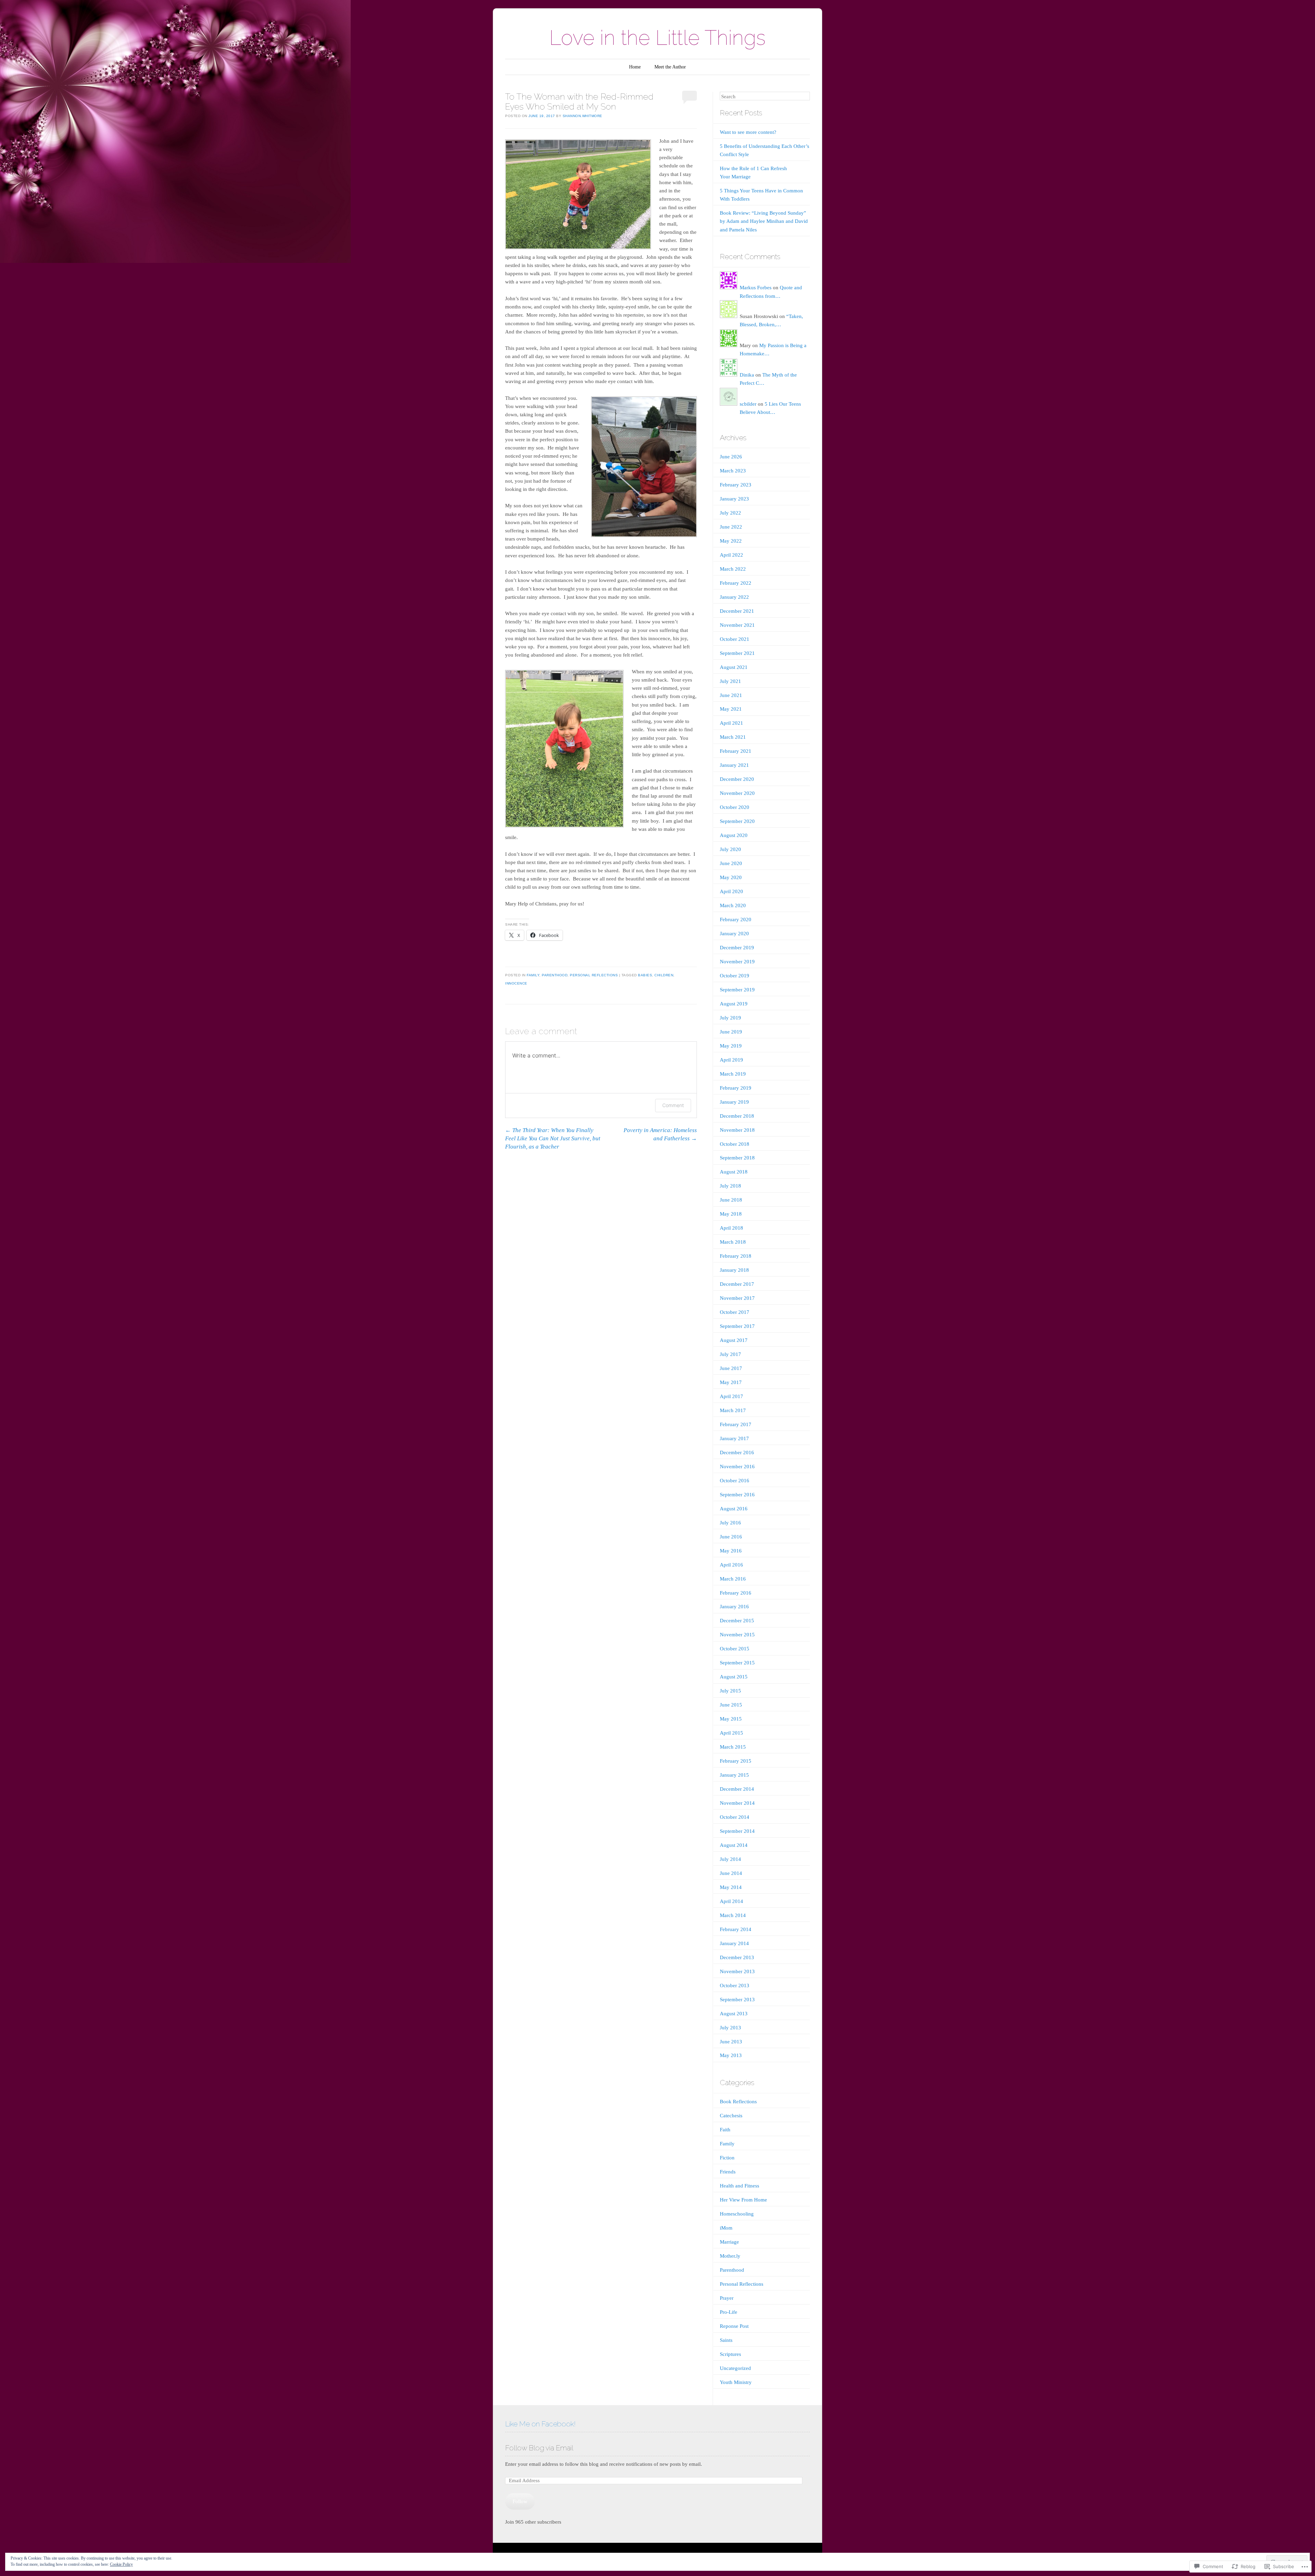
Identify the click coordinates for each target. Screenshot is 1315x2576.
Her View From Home (743, 2200)
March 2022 (733, 569)
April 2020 (731, 891)
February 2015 (736, 1761)
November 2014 (737, 1803)
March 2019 (733, 1074)
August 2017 (734, 1340)
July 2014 (730, 1859)
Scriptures (730, 2354)
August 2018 (734, 1172)
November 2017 (737, 1298)
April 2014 (731, 1901)
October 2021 (735, 639)
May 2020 (731, 877)
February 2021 (736, 751)
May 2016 (731, 1551)
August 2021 (734, 667)
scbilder (748, 404)
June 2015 (731, 1705)
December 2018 (737, 1116)
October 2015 (735, 1649)
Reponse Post (734, 2326)
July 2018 (730, 1186)
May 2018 (731, 1214)
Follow (520, 2501)
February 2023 (736, 485)
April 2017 (731, 1396)
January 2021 (734, 765)
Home (635, 67)
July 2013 (730, 2028)
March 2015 (733, 1747)
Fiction (727, 2158)
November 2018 (737, 1130)
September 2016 (737, 1495)
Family (533, 975)
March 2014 (733, 1915)
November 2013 (737, 1971)
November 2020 (737, 793)
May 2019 (731, 1046)
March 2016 (733, 1579)
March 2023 (733, 471)
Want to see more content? (748, 132)
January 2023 (734, 499)
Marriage (729, 2242)
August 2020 (734, 835)
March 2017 (733, 1410)
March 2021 (733, 737)
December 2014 (737, 1789)
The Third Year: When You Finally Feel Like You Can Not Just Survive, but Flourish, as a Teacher (553, 1138)
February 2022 (736, 583)
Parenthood (555, 975)
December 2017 (737, 1284)
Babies (645, 975)
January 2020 (734, 934)
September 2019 (737, 990)
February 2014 (736, 1929)
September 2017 (737, 1326)
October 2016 (735, 1481)
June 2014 (731, 1873)
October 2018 (735, 1144)
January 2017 (734, 1438)
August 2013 (734, 2014)
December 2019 (737, 948)
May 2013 (731, 2055)
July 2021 (730, 681)
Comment (673, 1105)
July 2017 (730, 1354)
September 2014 (737, 1831)
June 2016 (731, 1537)
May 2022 (731, 541)
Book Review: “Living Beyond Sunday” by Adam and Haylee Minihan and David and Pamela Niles (764, 221)
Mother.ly (730, 2256)
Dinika (747, 375)
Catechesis (731, 2116)
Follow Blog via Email (539, 2448)
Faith (725, 2130)
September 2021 (737, 653)
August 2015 (734, 1677)
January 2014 (734, 1943)
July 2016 (730, 1523)
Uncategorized (735, 2368)
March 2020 (733, 905)
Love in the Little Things (657, 38)
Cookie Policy (121, 2564)
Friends (728, 2172)
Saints (726, 2340)
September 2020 (737, 821)
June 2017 (731, 1368)
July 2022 (730, 513)
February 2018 (736, 1256)
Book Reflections (738, 2102)
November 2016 (737, 1467)
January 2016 (734, 1607)
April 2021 (731, 723)
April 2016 (731, 1565)
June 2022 (731, 527)
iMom (726, 2228)
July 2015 (730, 1691)
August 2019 (734, 1004)
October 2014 (735, 1817)
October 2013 (735, 1985)
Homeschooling (737, 2214)
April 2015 (731, 1733)
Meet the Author (670, 67)
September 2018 (737, 1158)
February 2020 (736, 919)
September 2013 (737, 2000)
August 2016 (734, 1509)
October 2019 (735, 976)
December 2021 (737, 611)
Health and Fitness (740, 2186)
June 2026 (731, 457)
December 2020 (737, 779)
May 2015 (731, 1719)
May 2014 (731, 1887)
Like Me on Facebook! (540, 2424)
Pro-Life (729, 2312)
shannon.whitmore (583, 116)
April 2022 (731, 555)
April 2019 (731, 1060)
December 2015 (737, 1621)
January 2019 (734, 1102)
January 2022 (734, 597)
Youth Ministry (736, 2382)
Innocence (516, 983)
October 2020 (735, 807)
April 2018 (731, 1228)
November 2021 (737, 625)
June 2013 (731, 2042)
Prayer (727, 2298)
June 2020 (731, 863)
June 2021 (731, 695)
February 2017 (736, 1424)
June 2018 (731, 1200)
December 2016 (737, 1452)
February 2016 (736, 1593)
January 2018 (734, 1270)
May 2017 (731, 1382)
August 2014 (734, 1845)
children (664, 975)
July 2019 (730, 1018)
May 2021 (731, 709)
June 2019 (731, 1032)
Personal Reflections (594, 975)
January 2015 (734, 1775)
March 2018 (733, 1242)
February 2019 (736, 1088)
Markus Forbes (756, 288)
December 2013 (737, 1957)
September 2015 (737, 1663)
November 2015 (737, 1635)
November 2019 (737, 962)
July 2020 (730, 849)
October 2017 (735, 1312)
